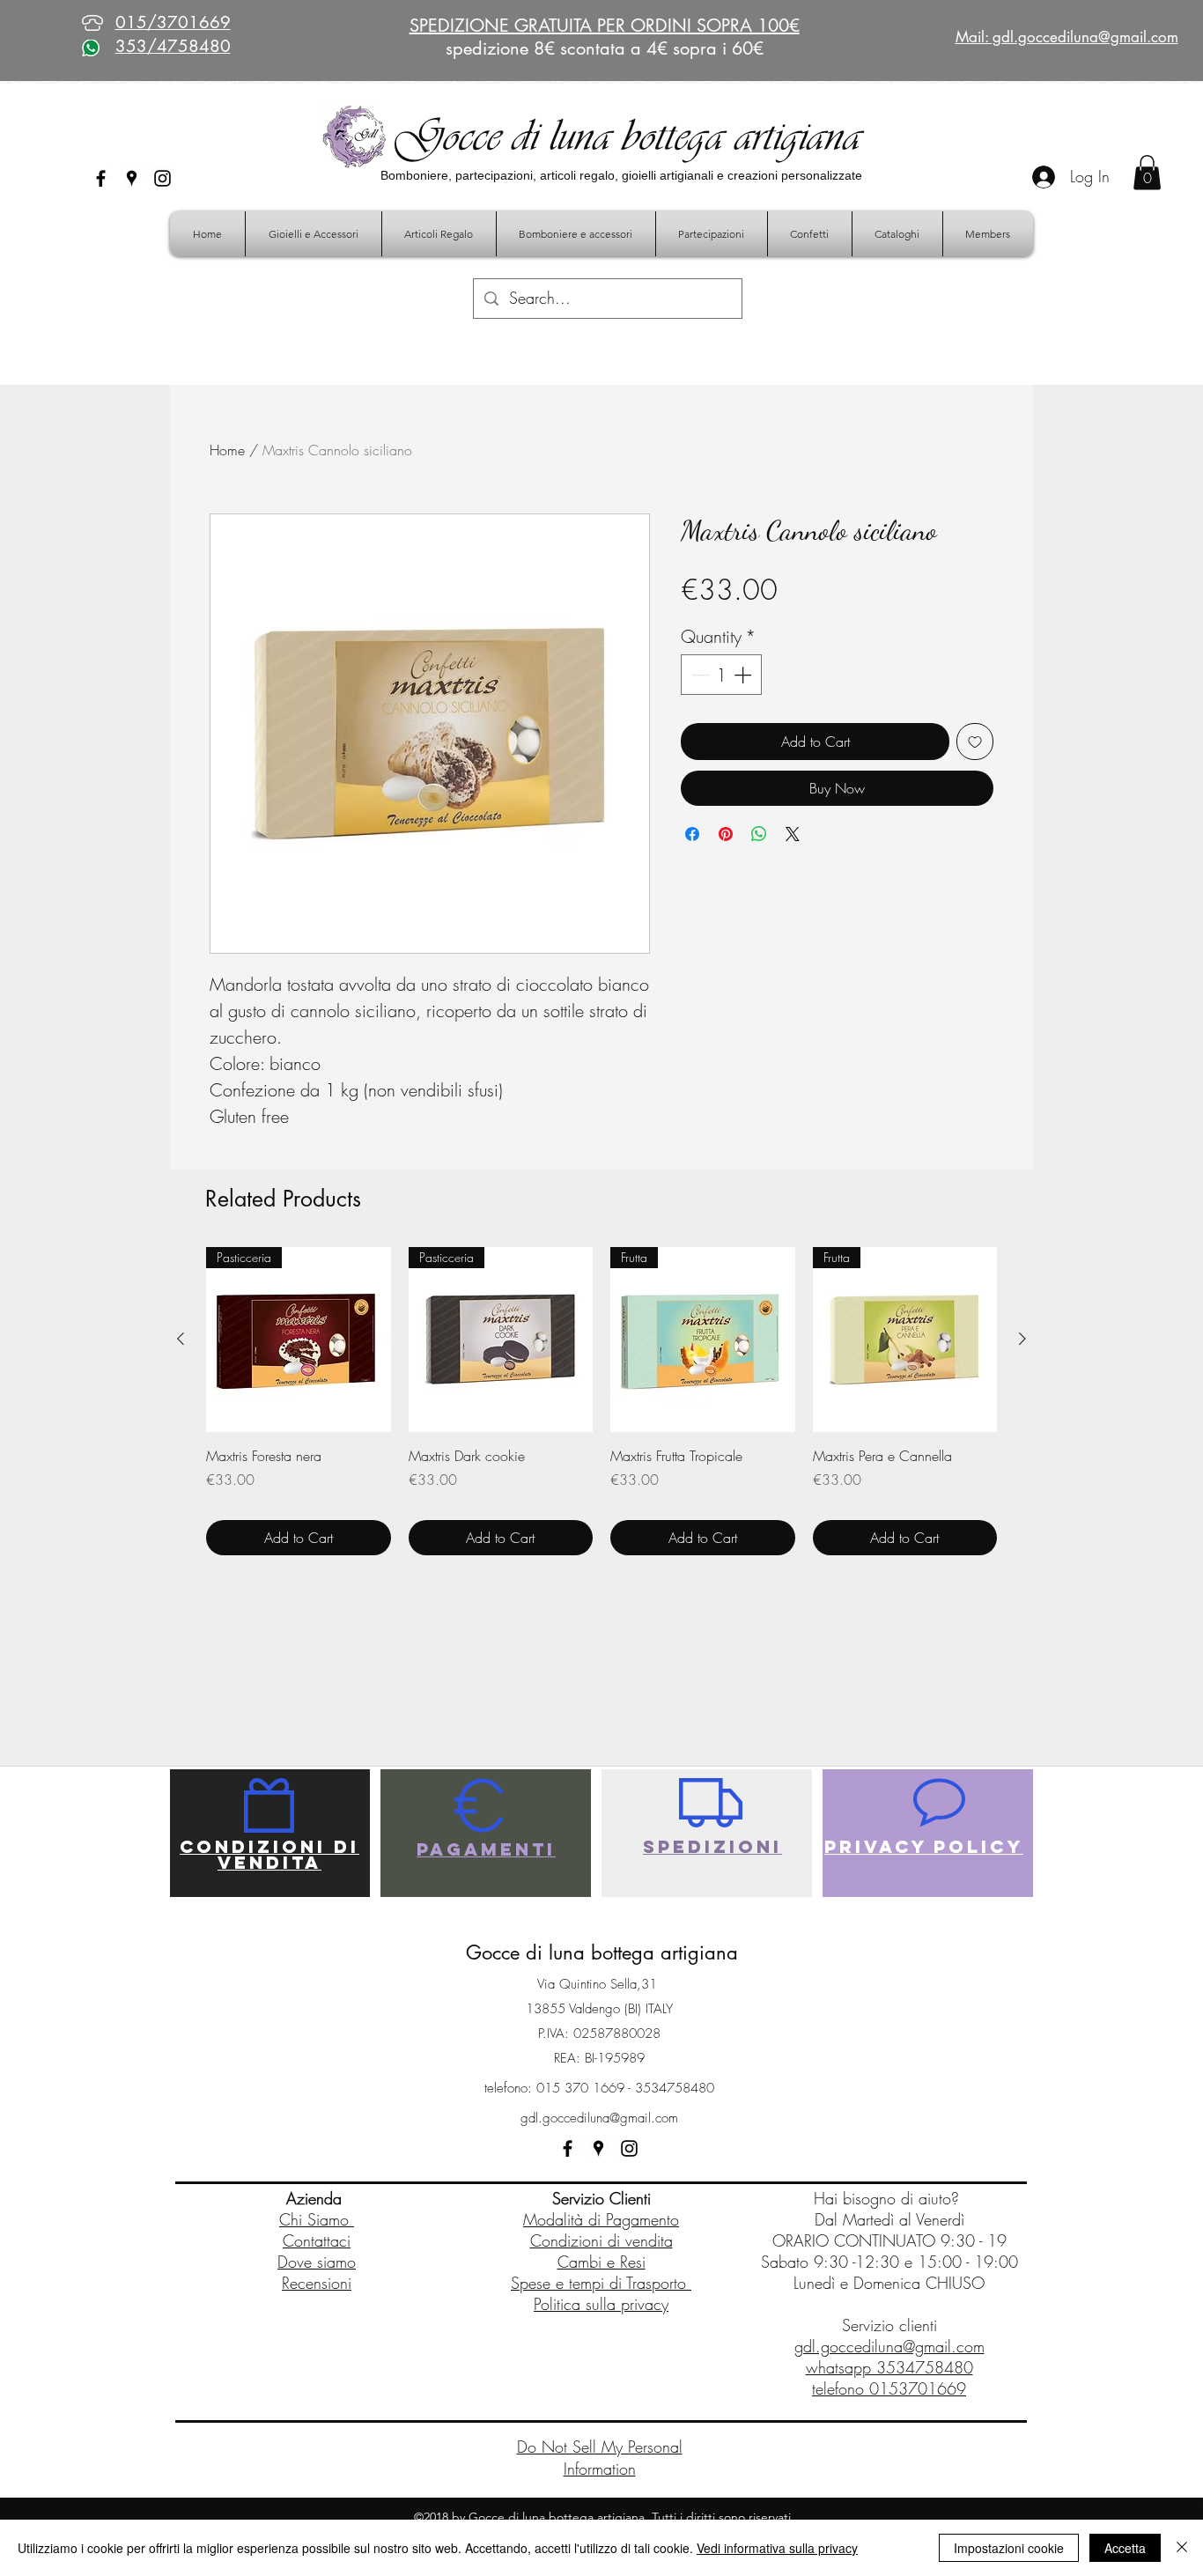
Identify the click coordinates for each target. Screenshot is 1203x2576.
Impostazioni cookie (1009, 2548)
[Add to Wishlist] (975, 742)
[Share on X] (793, 834)
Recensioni (317, 2283)
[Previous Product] (181, 1339)
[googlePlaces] (132, 178)
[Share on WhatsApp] (759, 834)
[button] (1147, 172)
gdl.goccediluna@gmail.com (599, 2118)
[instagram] (162, 178)
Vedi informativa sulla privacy (777, 2548)
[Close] (1182, 2548)
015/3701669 (173, 22)
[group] (601, 1401)
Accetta (1125, 2548)
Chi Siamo (317, 2219)
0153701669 (918, 2388)
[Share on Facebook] (692, 834)
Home (227, 450)
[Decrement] (698, 675)
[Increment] (744, 675)
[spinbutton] (721, 675)
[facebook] (101, 178)
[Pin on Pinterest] (726, 834)
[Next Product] (1022, 1339)
